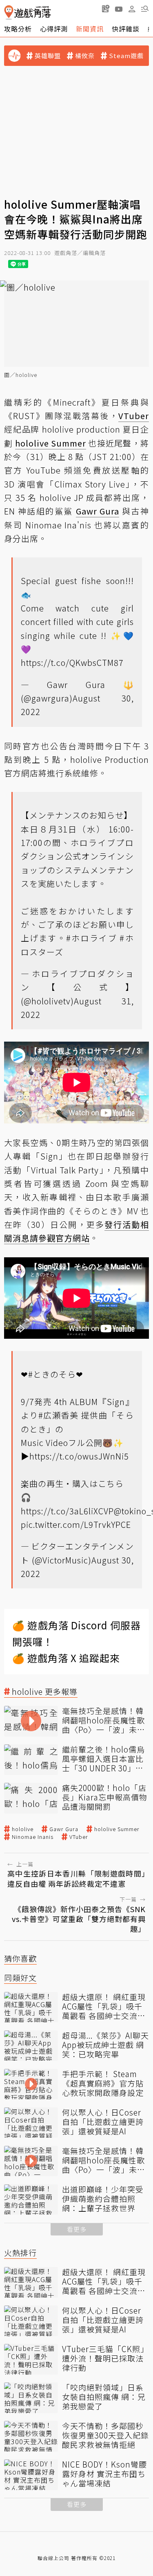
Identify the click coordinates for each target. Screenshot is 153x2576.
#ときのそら (52, 1374)
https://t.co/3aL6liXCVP (67, 1511)
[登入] (132, 9)
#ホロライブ (92, 938)
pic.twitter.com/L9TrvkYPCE (76, 1524)
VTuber (79, 1837)
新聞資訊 (90, 29)
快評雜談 (126, 29)
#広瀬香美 (59, 1415)
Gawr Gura (64, 1829)
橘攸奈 (85, 56)
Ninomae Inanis (33, 1837)
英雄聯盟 (48, 56)
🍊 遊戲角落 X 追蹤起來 (66, 1658)
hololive (23, 1829)
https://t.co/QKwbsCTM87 (72, 662)
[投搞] (106, 9)
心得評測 (54, 29)
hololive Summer (117, 1829)
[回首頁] (28, 12)
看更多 (77, 2229)
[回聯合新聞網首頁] (9, 12)
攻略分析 (18, 29)
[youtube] (119, 9)
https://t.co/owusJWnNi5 (79, 1456)
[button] (145, 9)
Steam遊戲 (126, 56)
